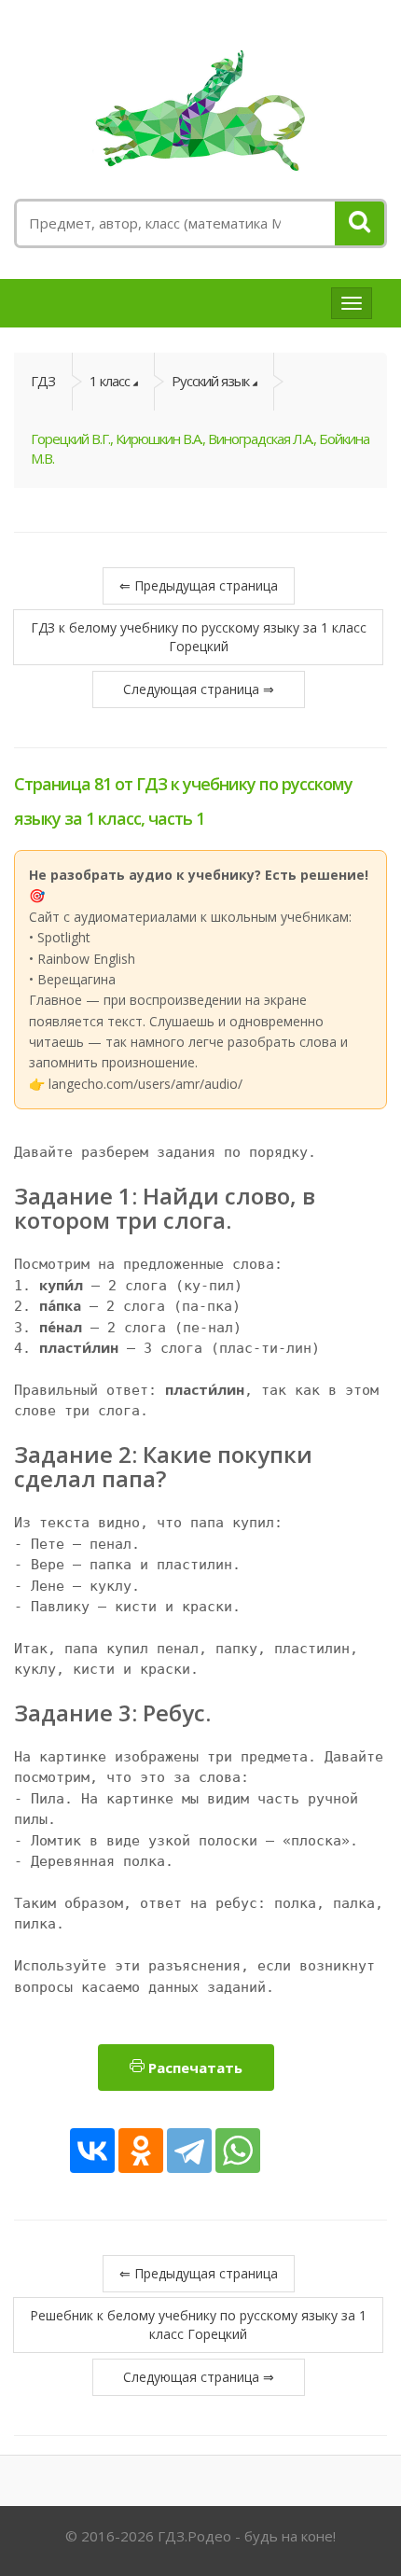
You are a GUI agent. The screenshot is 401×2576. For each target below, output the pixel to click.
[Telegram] (189, 2151)
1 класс (110, 381)
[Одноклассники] (141, 2151)
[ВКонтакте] (92, 2151)
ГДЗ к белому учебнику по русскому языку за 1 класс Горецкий (199, 637)
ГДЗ (43, 381)
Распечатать (194, 2068)
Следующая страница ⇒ (199, 689)
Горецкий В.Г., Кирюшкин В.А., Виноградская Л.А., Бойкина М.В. (200, 448)
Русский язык (210, 381)
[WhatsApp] (238, 2151)
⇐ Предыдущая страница (199, 585)
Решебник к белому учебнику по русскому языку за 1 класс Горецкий (198, 2325)
